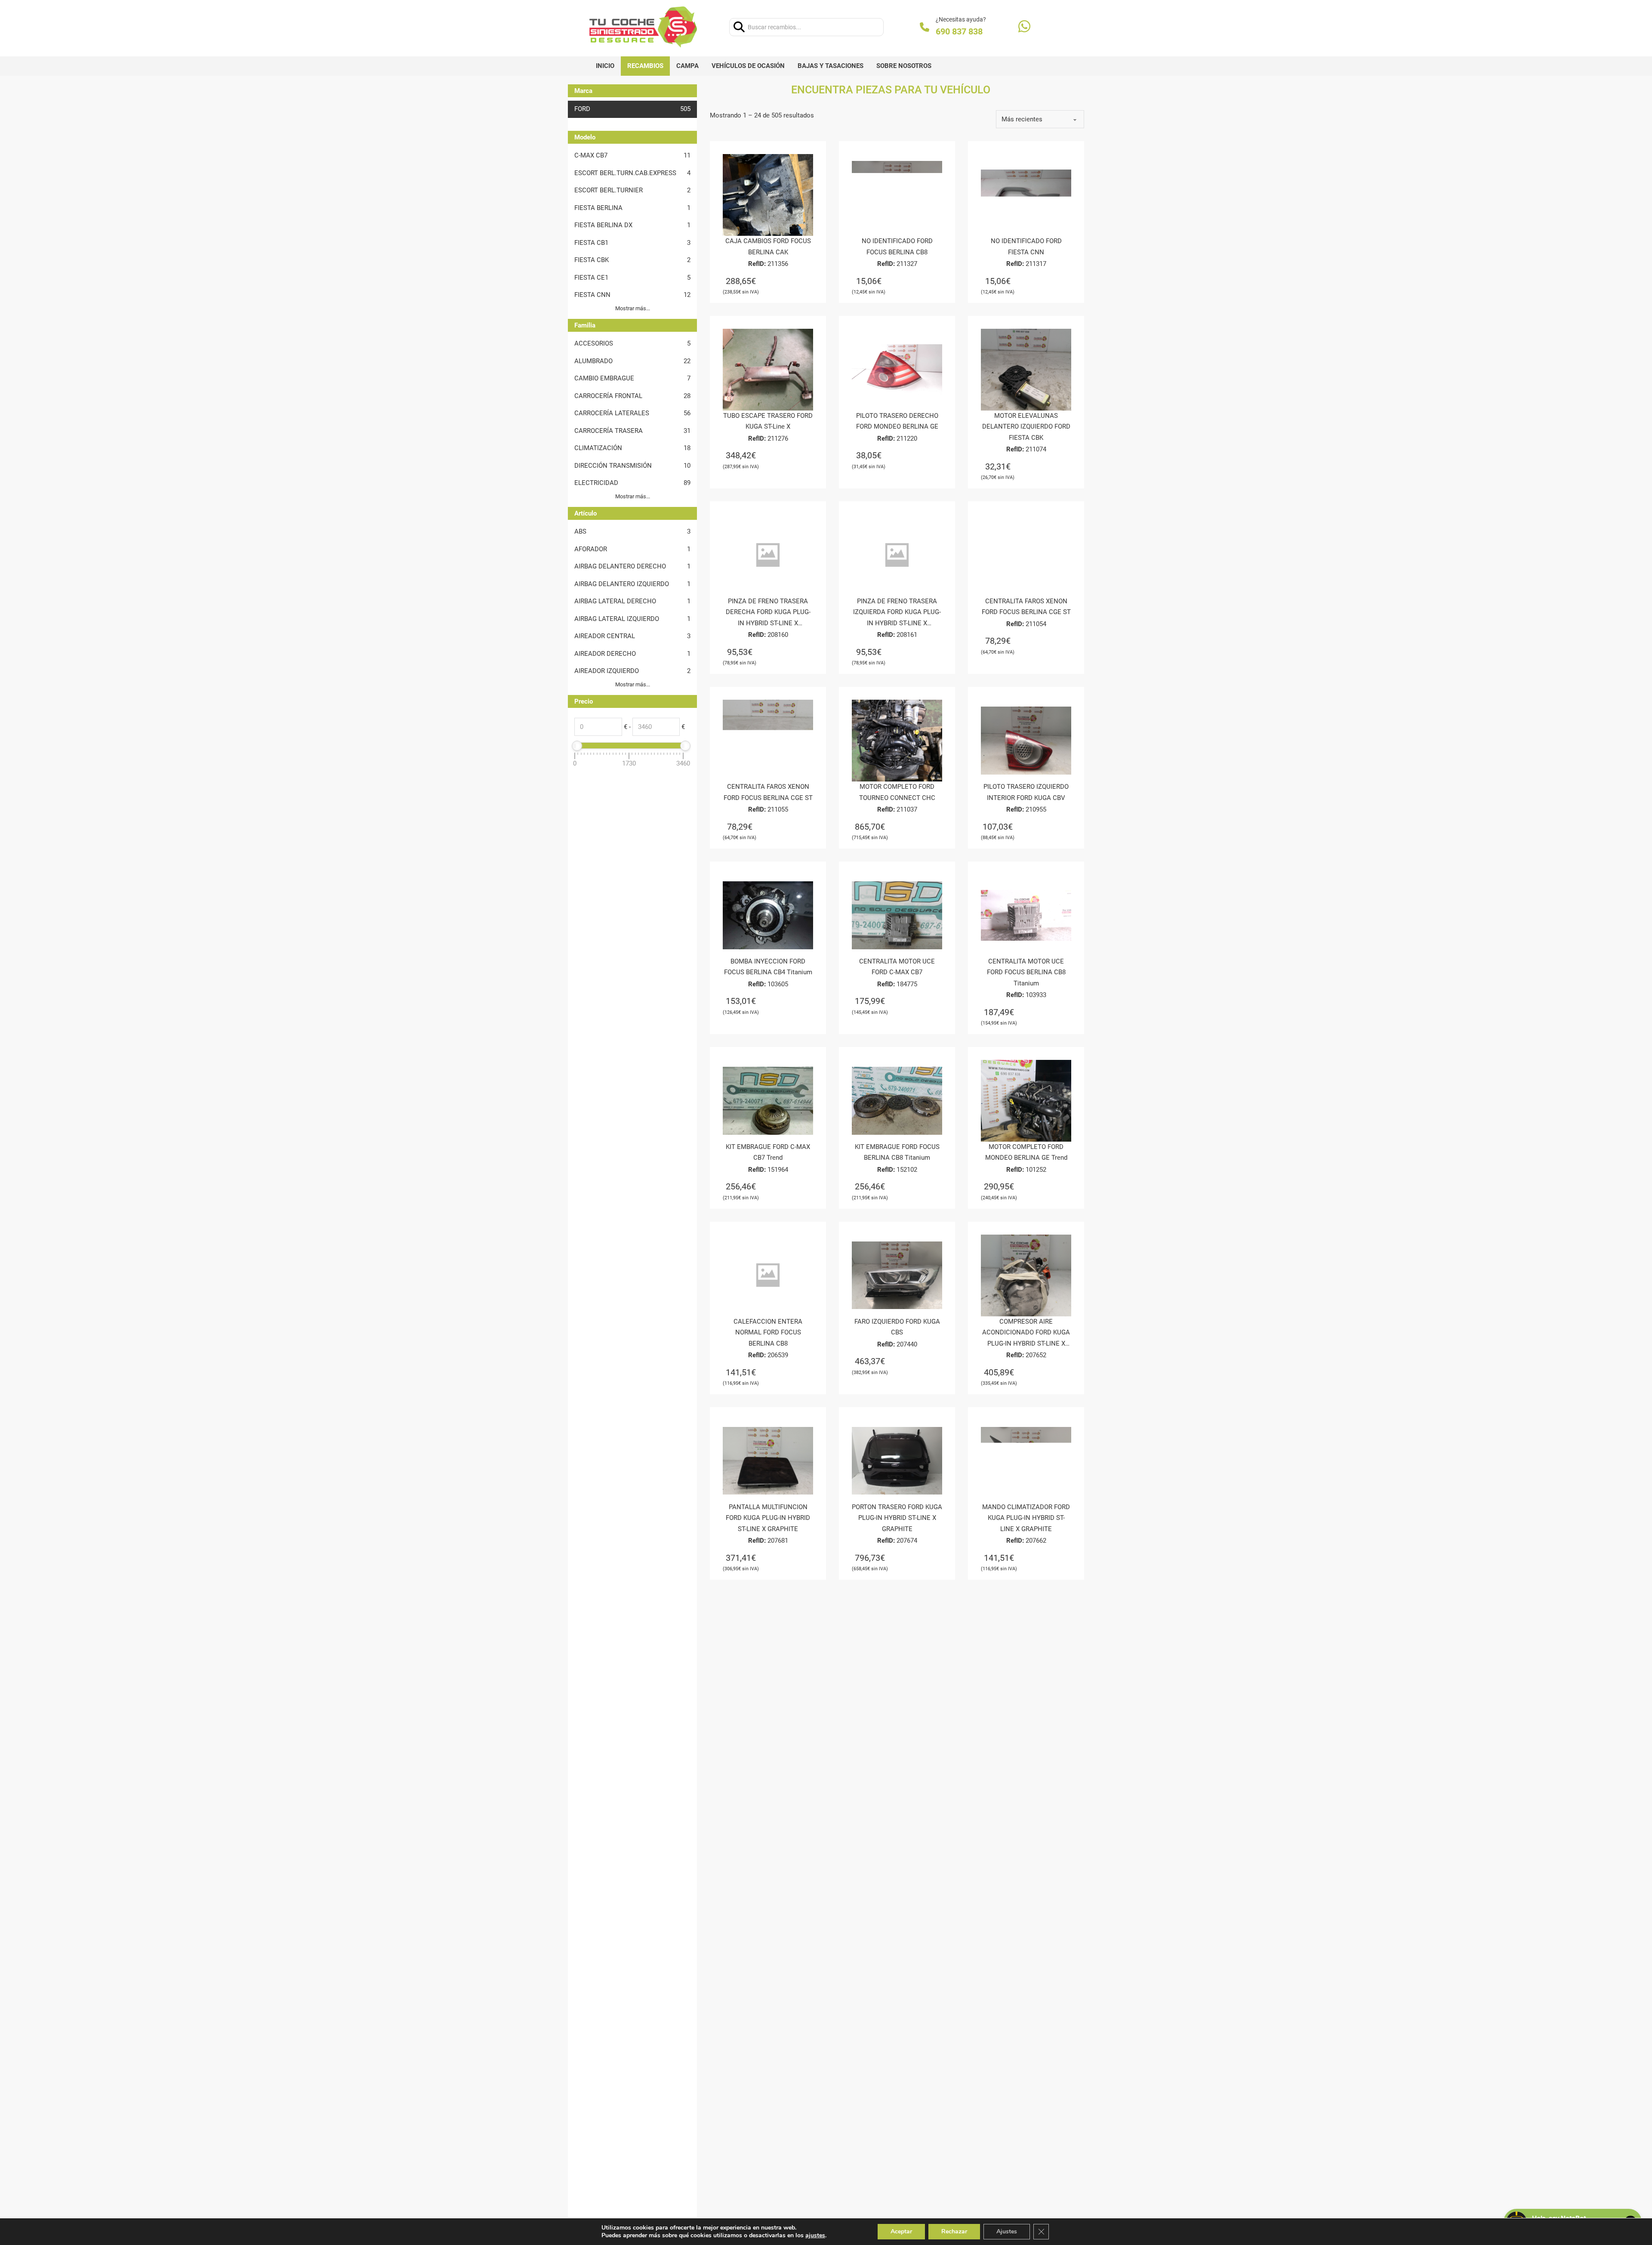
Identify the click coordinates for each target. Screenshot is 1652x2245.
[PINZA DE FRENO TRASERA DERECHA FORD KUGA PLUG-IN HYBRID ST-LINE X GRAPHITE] (768, 555)
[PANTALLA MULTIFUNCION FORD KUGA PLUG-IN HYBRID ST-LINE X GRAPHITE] (768, 1461)
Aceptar (901, 2231)
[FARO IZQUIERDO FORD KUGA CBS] (897, 1275)
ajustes (815, 2236)
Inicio (605, 66)
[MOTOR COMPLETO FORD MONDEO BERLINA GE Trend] (1026, 1101)
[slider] (577, 746)
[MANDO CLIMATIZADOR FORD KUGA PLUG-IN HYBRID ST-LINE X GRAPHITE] (1026, 1461)
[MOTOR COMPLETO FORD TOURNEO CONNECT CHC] (897, 741)
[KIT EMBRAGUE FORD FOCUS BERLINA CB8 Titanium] (897, 1101)
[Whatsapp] (1024, 27)
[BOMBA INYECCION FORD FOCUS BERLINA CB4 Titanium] (768, 915)
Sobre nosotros (904, 66)
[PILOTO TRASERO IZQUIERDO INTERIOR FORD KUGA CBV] (1026, 741)
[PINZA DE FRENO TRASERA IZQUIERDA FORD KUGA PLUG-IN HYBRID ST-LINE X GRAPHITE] (897, 555)
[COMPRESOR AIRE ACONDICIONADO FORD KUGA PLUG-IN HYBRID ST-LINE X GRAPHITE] (1026, 1275)
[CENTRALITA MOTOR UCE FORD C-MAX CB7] (897, 915)
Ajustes (1007, 2231)
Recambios (645, 66)
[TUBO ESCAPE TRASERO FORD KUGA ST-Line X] (768, 370)
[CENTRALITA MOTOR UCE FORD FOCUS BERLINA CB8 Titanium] (1026, 915)
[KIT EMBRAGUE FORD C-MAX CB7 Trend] (768, 1101)
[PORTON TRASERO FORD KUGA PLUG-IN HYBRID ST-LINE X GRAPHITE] (897, 1461)
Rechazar (954, 2231)
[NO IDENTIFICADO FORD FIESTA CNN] (1026, 195)
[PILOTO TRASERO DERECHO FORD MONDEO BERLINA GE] (897, 370)
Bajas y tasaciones (831, 66)
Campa (687, 66)
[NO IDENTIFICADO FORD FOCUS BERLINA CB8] (897, 195)
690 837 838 (959, 31)
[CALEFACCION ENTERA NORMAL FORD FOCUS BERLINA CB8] (768, 1275)
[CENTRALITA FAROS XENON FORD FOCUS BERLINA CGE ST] (1026, 555)
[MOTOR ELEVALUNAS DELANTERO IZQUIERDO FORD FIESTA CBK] (1026, 370)
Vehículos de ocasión (748, 66)
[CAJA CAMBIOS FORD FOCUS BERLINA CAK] (768, 195)
